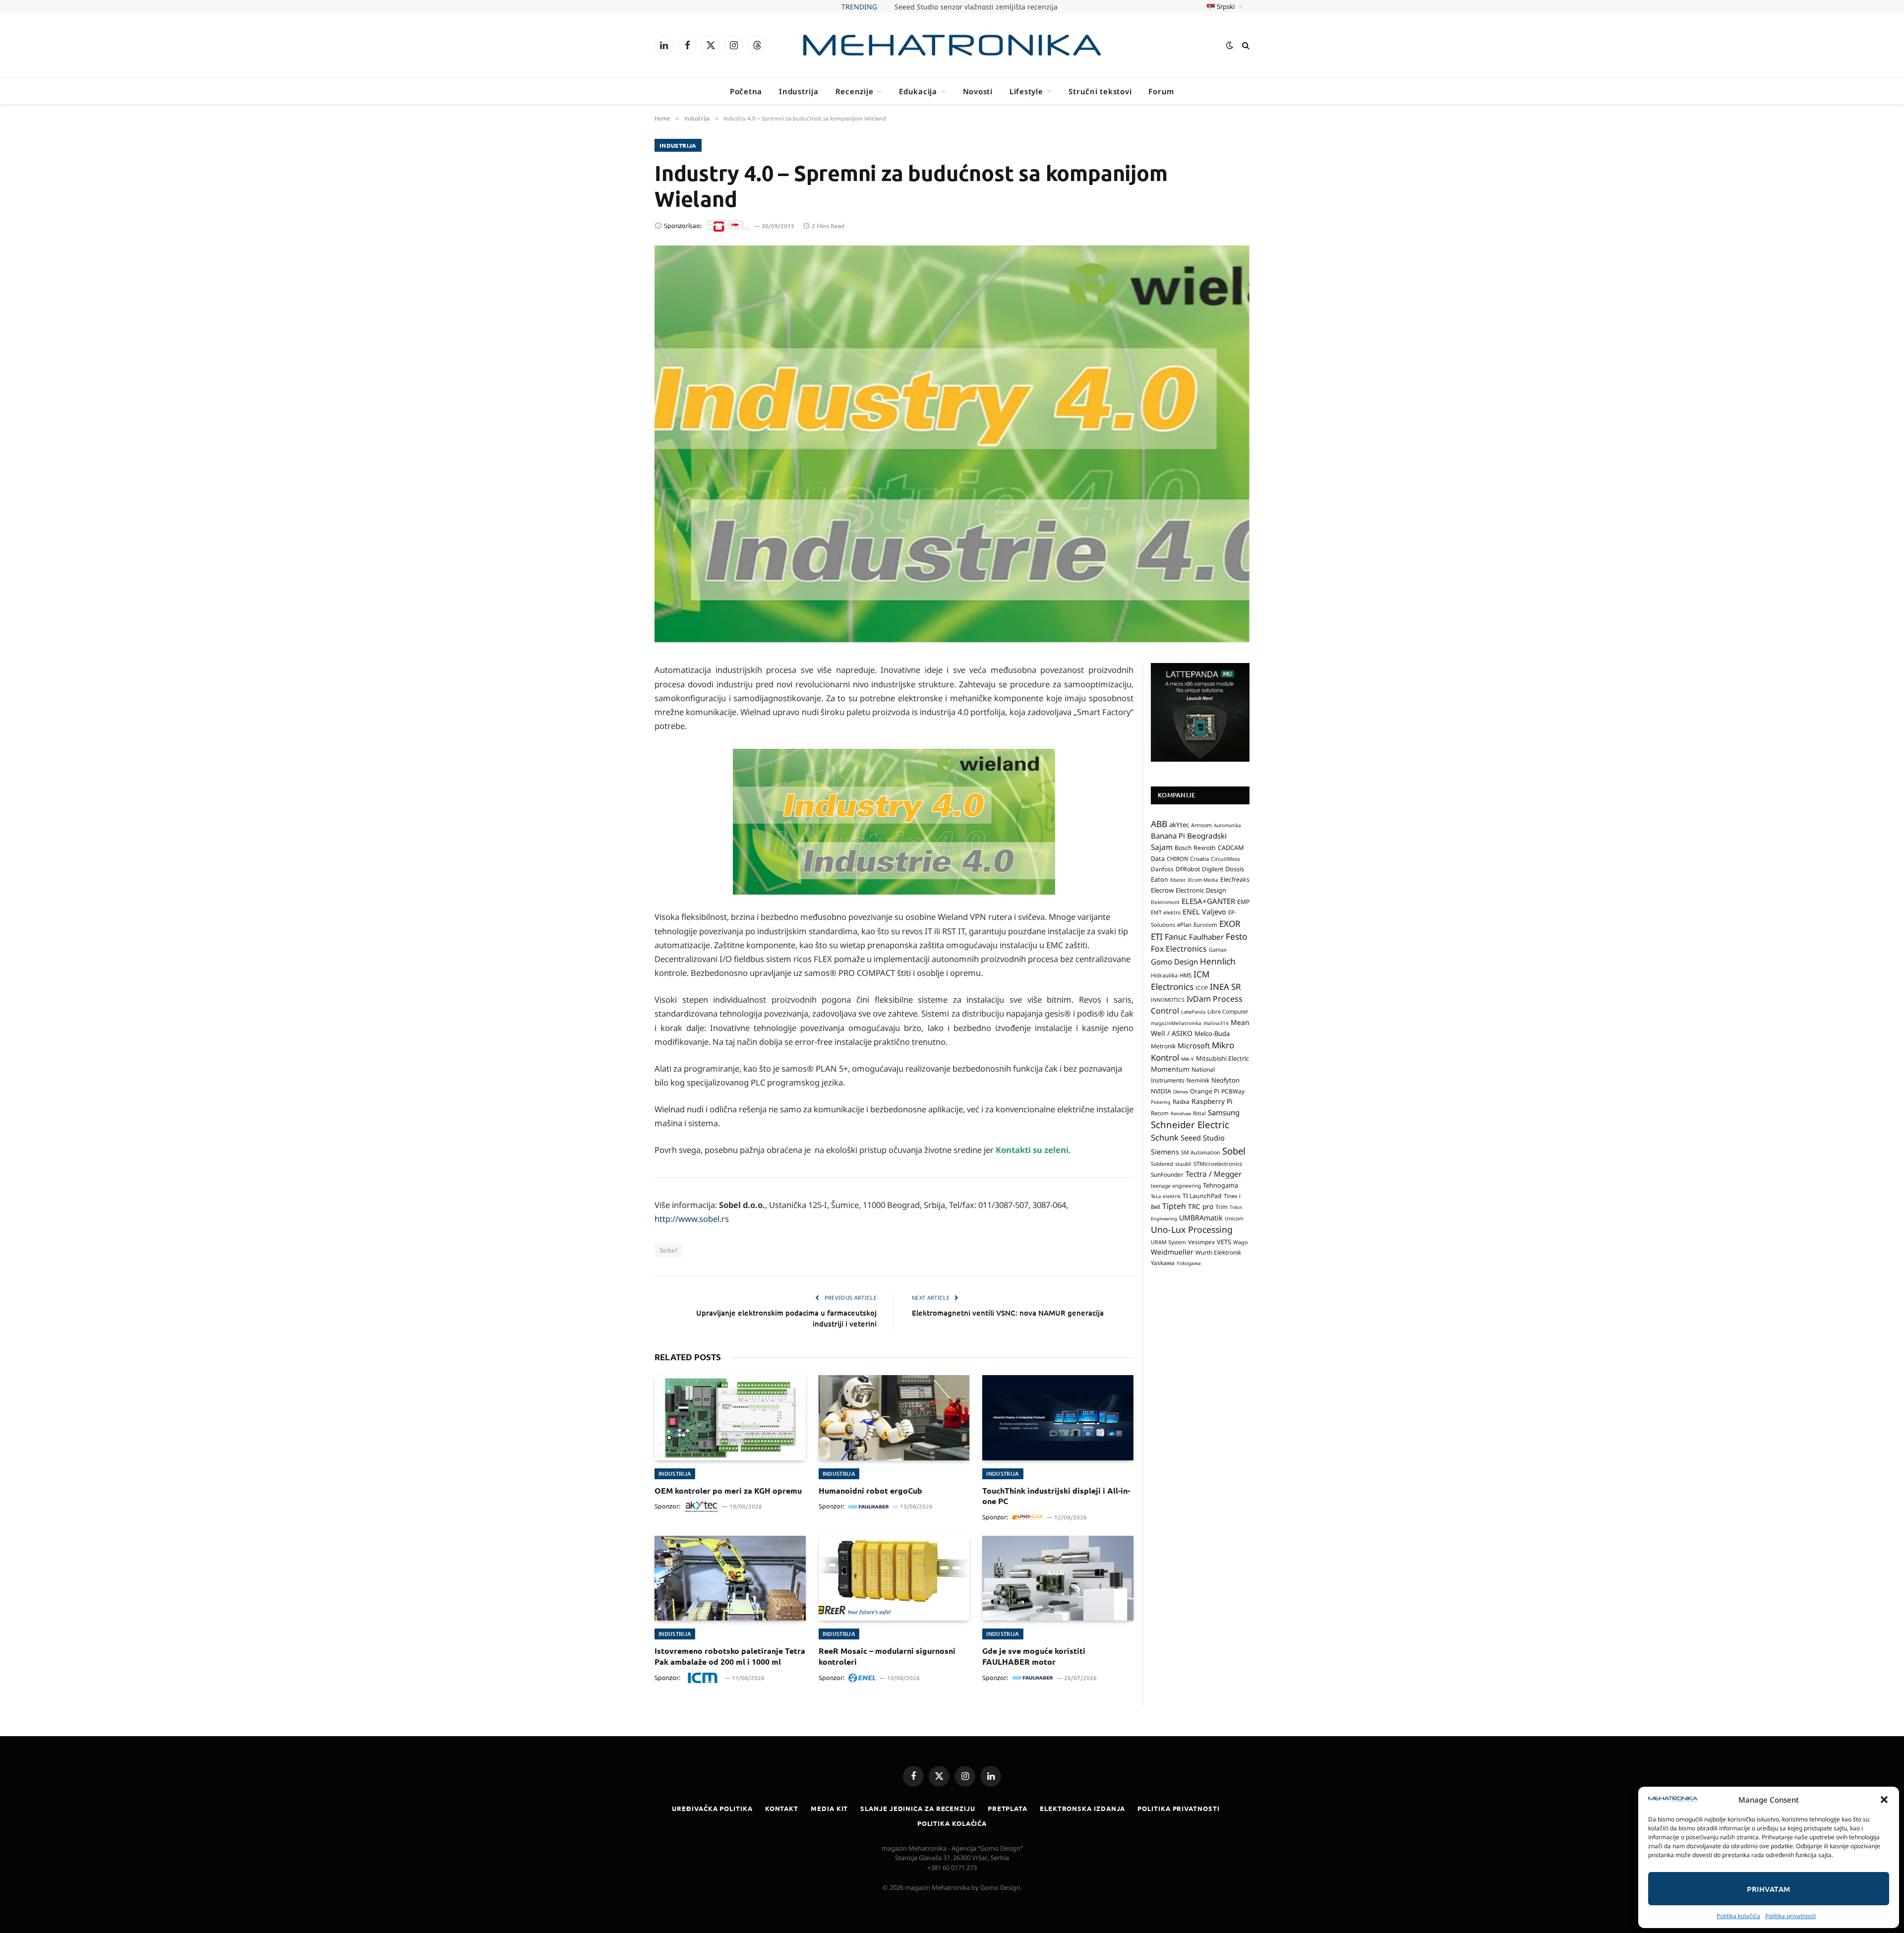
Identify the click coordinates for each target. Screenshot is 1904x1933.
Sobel (668, 1250)
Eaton (1160, 879)
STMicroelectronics (1218, 1164)
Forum (1161, 91)
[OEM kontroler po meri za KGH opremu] (730, 1418)
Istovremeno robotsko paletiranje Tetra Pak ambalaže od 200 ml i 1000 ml (730, 1656)
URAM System (1168, 1242)
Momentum (1170, 1069)
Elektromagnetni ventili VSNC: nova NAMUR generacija (1008, 1313)
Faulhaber (1206, 937)
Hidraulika (1164, 975)
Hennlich (1218, 961)
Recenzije (855, 91)
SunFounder (1167, 1174)
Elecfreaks (1235, 879)
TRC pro (1201, 1207)
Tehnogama (1220, 1185)
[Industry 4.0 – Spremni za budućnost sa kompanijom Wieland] (952, 444)
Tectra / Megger (1214, 1174)
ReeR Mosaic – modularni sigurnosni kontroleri (887, 1656)
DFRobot (1188, 869)
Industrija (799, 91)
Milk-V (1188, 1059)
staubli (1183, 1164)
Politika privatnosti (1790, 1916)
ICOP (1202, 988)
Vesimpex (1201, 1242)
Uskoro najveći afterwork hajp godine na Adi (976, 7)
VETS (1224, 1242)
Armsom (1201, 825)
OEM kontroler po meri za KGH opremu (728, 1490)
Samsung (1224, 1112)
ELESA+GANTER (1208, 901)
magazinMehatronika (1176, 1023)
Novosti (978, 91)
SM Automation (1201, 1152)
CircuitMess (1225, 859)
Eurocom (1205, 925)
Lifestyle (1026, 91)
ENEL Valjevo (1204, 912)
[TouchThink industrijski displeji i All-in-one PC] (1058, 1418)
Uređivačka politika (712, 1808)
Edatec (1178, 880)
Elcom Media (1203, 880)
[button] (1884, 1800)
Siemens (1165, 1152)
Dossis (1235, 869)
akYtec (1179, 825)
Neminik (1198, 1080)
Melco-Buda (1212, 1033)
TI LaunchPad (1202, 1196)
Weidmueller (1172, 1252)
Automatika (1227, 825)
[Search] (1245, 45)
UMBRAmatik (1201, 1218)
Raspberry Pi (1212, 1101)
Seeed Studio (1203, 1138)
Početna (746, 91)
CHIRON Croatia (1188, 859)
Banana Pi (1168, 836)
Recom (1160, 1113)
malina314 (1216, 1023)
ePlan (1184, 925)
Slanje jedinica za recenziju (918, 1808)
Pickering (1161, 1102)
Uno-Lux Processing (1192, 1229)
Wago (1240, 1242)
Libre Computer (1228, 1011)
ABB (1159, 824)
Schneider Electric (1190, 1124)
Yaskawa (1163, 1263)
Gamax (1218, 950)
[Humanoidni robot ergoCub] (894, 1418)
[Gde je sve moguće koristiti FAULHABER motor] (1058, 1578)
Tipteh (1174, 1206)
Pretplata (1008, 1808)
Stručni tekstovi (1100, 91)
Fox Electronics (1179, 949)
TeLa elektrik (1166, 1196)
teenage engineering (1176, 1186)
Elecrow (1162, 890)
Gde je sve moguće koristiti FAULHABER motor (1034, 1656)
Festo (1237, 936)
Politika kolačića (1738, 1916)
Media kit (829, 1808)
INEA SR (1225, 987)
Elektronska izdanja (1082, 1808)
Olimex (1181, 1092)
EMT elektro (1166, 912)
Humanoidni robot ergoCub (870, 1490)
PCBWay (1233, 1091)
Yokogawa (1189, 1263)
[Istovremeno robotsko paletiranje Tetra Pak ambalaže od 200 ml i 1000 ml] (730, 1578)
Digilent (1213, 869)
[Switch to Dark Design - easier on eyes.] (1230, 45)
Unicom (1234, 1218)
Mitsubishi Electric (1222, 1058)
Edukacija (918, 91)
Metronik (1163, 1046)
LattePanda (1193, 1012)
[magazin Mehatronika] (952, 45)
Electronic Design (1201, 890)
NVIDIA (1161, 1091)
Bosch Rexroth (1195, 848)
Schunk (1165, 1137)
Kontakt (782, 1808)
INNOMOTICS (1168, 1000)
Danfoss (1162, 869)
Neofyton (1225, 1080)
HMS (1186, 975)
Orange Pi (1205, 1091)
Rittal (1199, 1113)
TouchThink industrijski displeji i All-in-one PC (1056, 1496)
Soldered (1162, 1164)
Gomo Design (1174, 962)
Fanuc (1176, 937)
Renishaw (1181, 1114)
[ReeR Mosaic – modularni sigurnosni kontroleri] (894, 1578)
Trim (1221, 1207)
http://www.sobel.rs (692, 1219)
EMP (1243, 902)
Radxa (1181, 1102)
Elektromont (1165, 902)
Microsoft (1194, 1046)
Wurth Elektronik (1218, 1252)
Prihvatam (1768, 1889)
